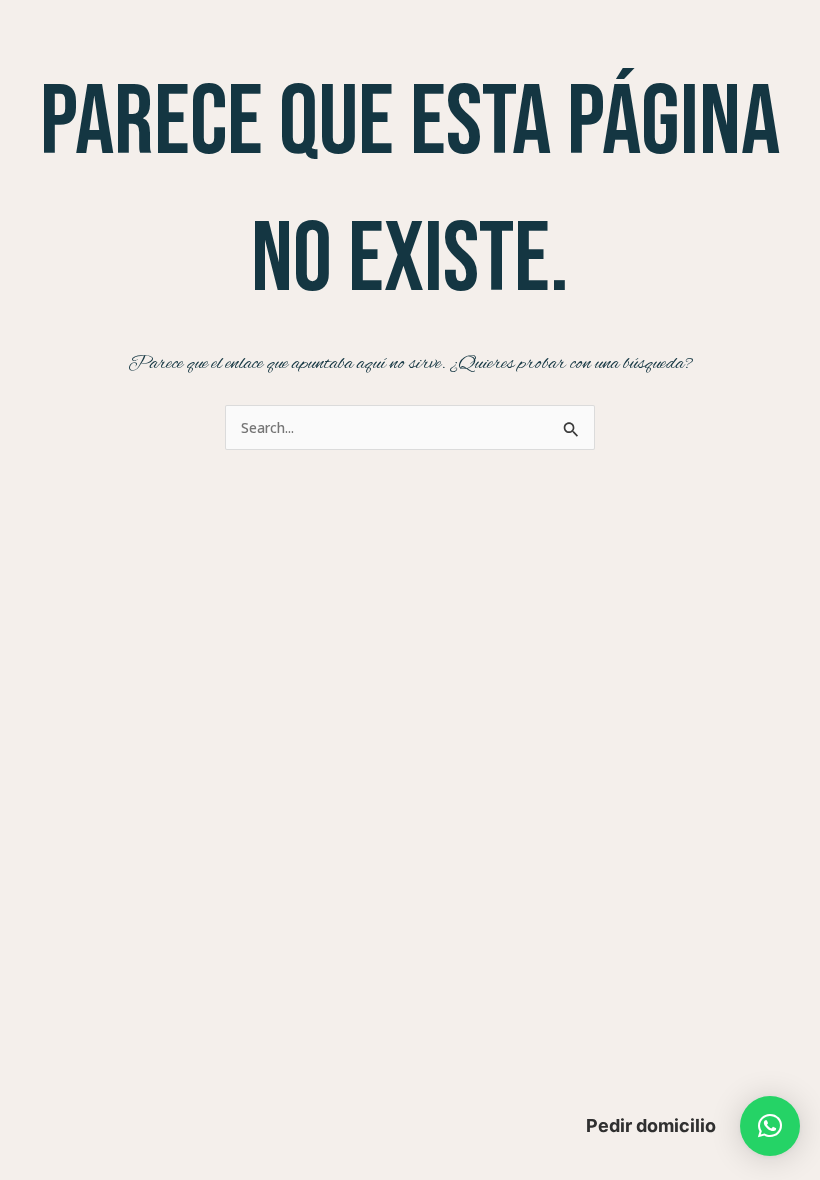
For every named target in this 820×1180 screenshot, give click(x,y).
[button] (770, 1126)
